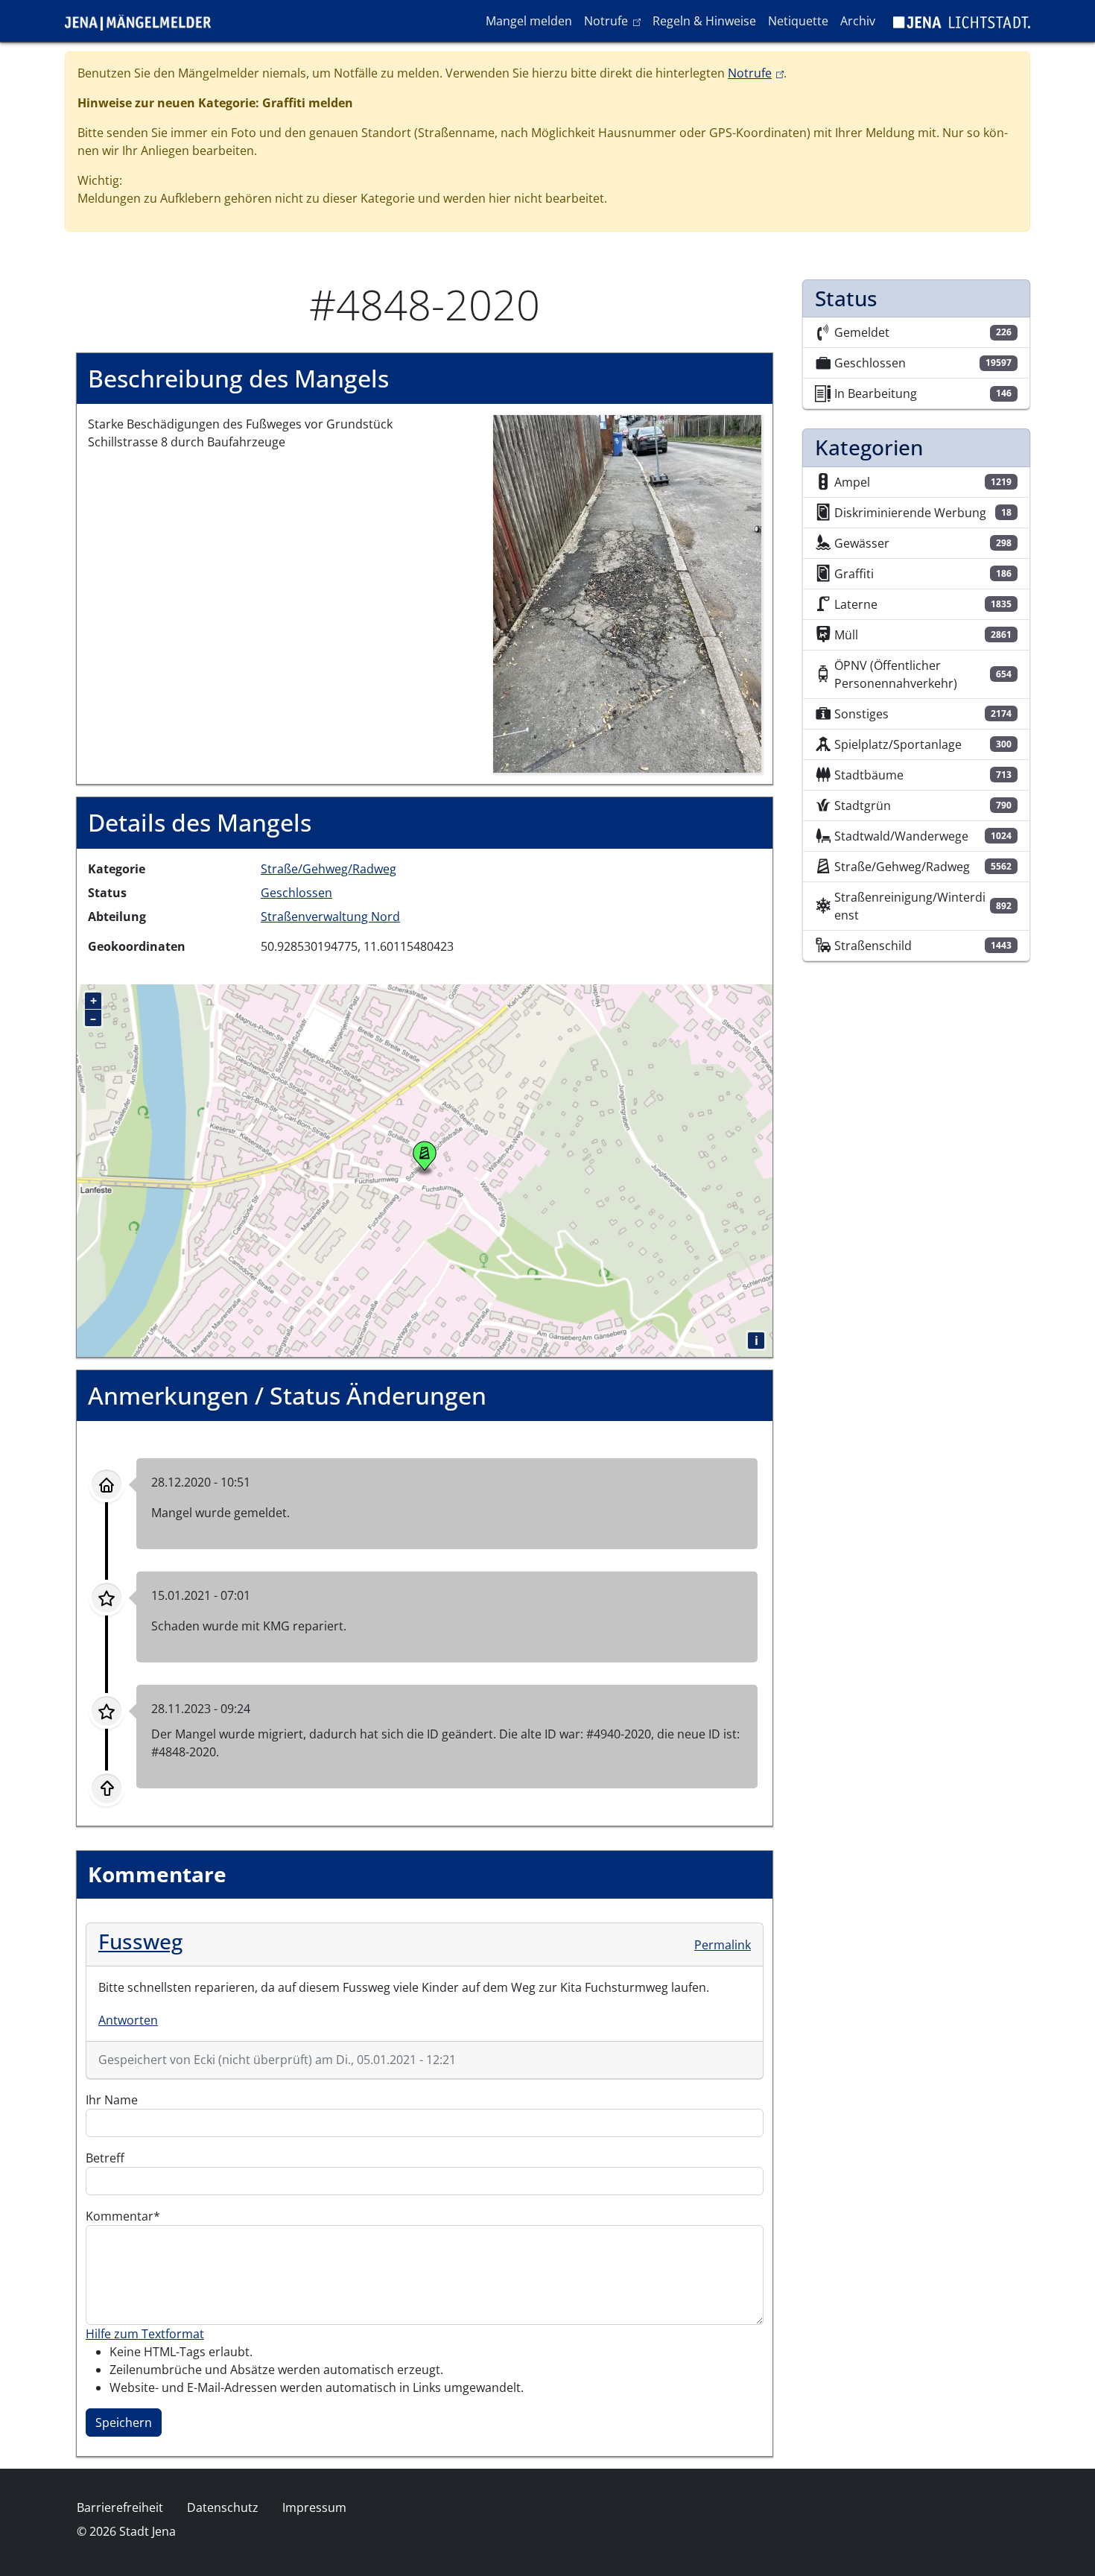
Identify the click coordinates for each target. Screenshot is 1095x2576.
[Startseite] (144, 21)
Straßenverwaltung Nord (330, 917)
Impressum (314, 2507)
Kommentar (120, 2216)
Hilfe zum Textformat (145, 2334)
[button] (627, 593)
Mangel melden (529, 21)
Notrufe (615, 20)
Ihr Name (112, 2100)
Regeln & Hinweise (704, 21)
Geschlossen (296, 893)
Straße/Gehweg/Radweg (328, 869)
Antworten (128, 2020)
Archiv (858, 21)
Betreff (105, 2158)
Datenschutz (223, 2507)
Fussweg (140, 1941)
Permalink (723, 1945)
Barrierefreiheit (120, 2507)
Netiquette (798, 21)
